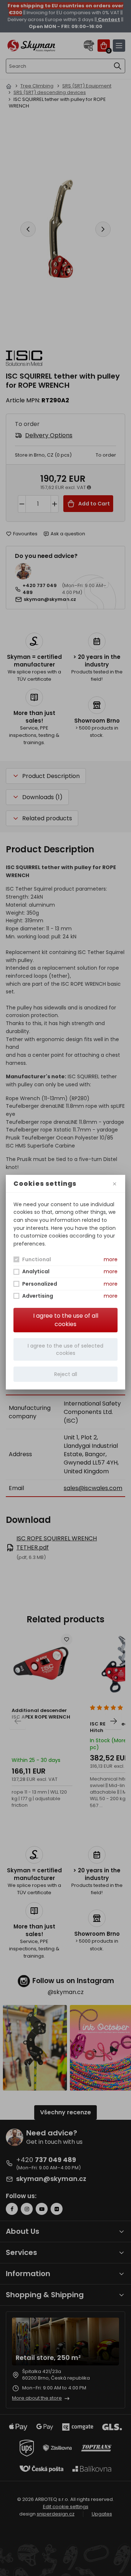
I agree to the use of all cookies (66, 1320)
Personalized (40, 1284)
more (111, 1259)
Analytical (36, 1271)
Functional (37, 1259)
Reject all (66, 1374)
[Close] (115, 1184)
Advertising (38, 1296)
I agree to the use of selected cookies (65, 1349)
